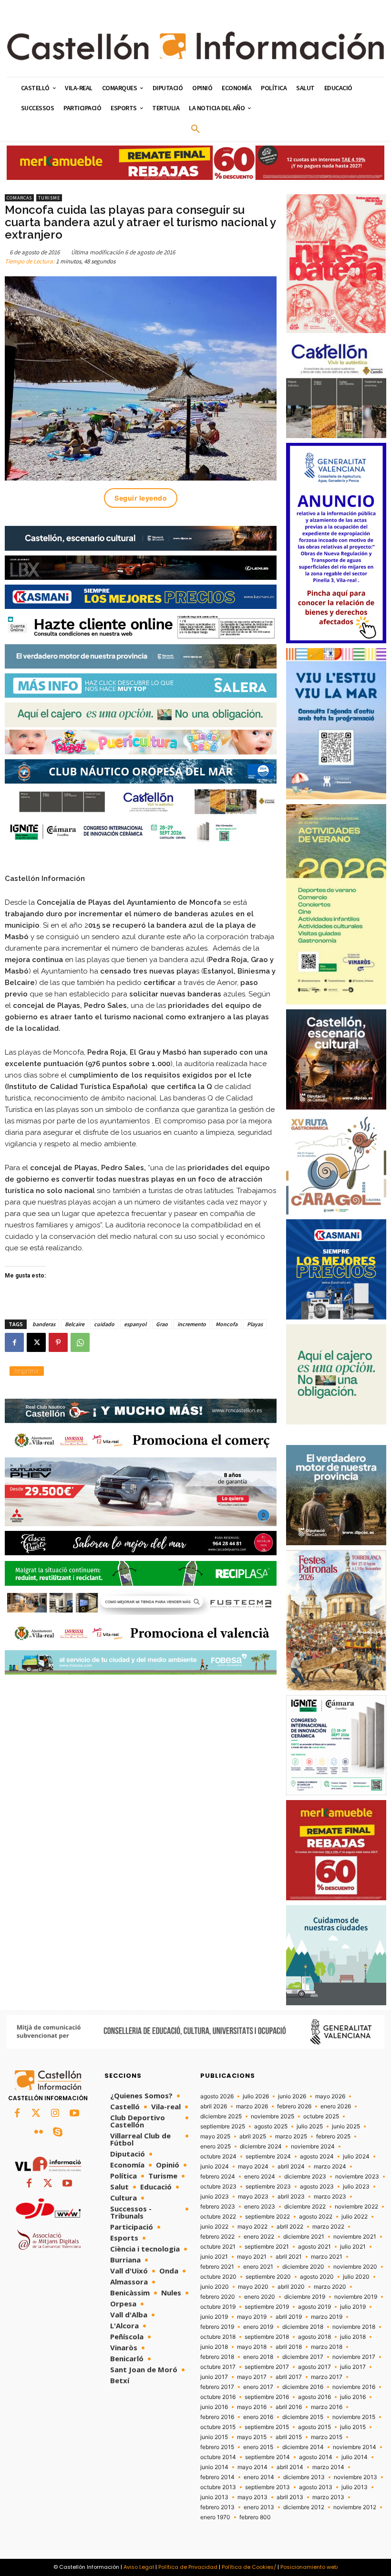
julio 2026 (256, 2096)
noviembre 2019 (356, 2297)
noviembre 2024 (313, 2147)
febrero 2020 (218, 2297)
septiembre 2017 (267, 2367)
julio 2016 (353, 2397)
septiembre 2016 (267, 2397)
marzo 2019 (327, 2317)
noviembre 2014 (355, 2447)
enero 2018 (258, 2357)
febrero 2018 (217, 2357)
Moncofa (226, 1324)
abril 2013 (290, 2497)
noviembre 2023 (357, 2177)
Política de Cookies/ (249, 2567)
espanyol (135, 1324)
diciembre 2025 (221, 2116)
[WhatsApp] (80, 1342)
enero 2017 (258, 2387)
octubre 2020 (218, 2277)
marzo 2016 (327, 2407)
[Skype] (58, 2133)
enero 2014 (259, 2477)
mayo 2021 (252, 2257)
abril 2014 (290, 2467)
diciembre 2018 (303, 2327)
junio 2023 (215, 2197)
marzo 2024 (330, 2167)
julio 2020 (356, 2277)
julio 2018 (353, 2337)
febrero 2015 (217, 2447)
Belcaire (75, 1324)
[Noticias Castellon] (195, 46)
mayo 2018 (252, 2347)
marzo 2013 (328, 2497)
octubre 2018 (218, 2337)
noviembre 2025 (273, 2116)
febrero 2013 (217, 2507)
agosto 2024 (317, 2157)
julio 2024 (356, 2157)
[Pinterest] (58, 1342)
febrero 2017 (217, 2387)
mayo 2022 (252, 2227)
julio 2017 (353, 2367)
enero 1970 (215, 2517)
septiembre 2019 (267, 2307)
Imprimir (27, 1371)
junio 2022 (214, 2227)
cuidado (104, 1324)
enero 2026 (336, 2106)
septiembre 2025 (223, 2126)
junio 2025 (346, 2126)
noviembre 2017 (354, 2357)
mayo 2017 (252, 2377)
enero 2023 (260, 2207)
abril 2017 (289, 2377)
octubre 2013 (218, 2487)
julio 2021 (353, 2247)
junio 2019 (214, 2317)
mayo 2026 (330, 2096)
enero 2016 (258, 2417)
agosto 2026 (217, 2096)
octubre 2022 (218, 2217)
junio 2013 (214, 2497)
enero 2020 (260, 2297)
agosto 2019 (314, 2307)
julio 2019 (353, 2307)
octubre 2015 (218, 2427)
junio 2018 (214, 2347)
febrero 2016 (217, 2417)
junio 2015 (214, 2437)
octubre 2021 (218, 2247)
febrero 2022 (217, 2237)
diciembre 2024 (261, 2147)
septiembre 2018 (267, 2337)
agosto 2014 (316, 2457)
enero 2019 (258, 2327)
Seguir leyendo (141, 498)
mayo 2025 (215, 2136)
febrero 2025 (333, 2136)
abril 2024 (291, 2167)
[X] (36, 1342)
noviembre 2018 (354, 2327)
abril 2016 (289, 2407)
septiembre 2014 (268, 2457)
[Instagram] (55, 2114)
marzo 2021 (327, 2257)
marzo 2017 (327, 2377)
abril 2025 (253, 2136)
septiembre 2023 (268, 2187)
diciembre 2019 (305, 2297)
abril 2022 (290, 2227)
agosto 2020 (317, 2277)
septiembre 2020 (268, 2277)
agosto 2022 (316, 2217)
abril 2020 (291, 2287)
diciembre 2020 (303, 2267)
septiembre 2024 (268, 2157)
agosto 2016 (314, 2397)
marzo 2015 (327, 2437)
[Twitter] (36, 2114)
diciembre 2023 (305, 2177)
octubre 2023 (218, 2187)
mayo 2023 (253, 2197)
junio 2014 (214, 2467)
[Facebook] (14, 1342)
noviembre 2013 (355, 2477)
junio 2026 (292, 2096)
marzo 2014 (328, 2467)
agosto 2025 (271, 2126)
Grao (162, 1324)
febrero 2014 (217, 2477)
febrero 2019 (217, 2327)
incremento (192, 1324)
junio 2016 (214, 2407)
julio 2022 (355, 2217)
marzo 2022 (328, 2227)
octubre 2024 (218, 2157)
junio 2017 (214, 2377)
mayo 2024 (253, 2167)
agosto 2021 (314, 2247)
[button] (195, 129)
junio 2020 (215, 2287)
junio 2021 (214, 2257)
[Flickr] (39, 2133)
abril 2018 (289, 2347)
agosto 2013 (316, 2487)
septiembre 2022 (268, 2217)
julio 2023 (356, 2187)
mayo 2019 (252, 2317)
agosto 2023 (317, 2187)
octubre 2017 (218, 2367)
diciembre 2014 (303, 2447)
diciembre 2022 (305, 2207)
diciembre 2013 (304, 2477)
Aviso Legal (139, 2567)
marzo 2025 (291, 2136)
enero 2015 (258, 2447)
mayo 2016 (252, 2407)
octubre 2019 (218, 2307)
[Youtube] (74, 2114)
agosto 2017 (314, 2367)
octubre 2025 (321, 2116)
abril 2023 (291, 2197)
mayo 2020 (253, 2287)
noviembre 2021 (355, 2237)
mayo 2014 (252, 2467)
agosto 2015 (314, 2427)
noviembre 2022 (356, 2207)
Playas (255, 1324)
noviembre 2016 (354, 2387)
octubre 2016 (218, 2397)
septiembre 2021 (267, 2247)
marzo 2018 (327, 2347)
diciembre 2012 (304, 2507)
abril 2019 (289, 2317)
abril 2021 (289, 2257)
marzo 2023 (330, 2197)
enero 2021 (258, 2267)
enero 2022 (259, 2237)
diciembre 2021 (304, 2237)
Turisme (49, 198)
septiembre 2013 (268, 2487)
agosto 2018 (314, 2337)
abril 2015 (289, 2437)
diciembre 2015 (303, 2417)
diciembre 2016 (303, 2387)
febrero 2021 (217, 2267)
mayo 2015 (252, 2437)
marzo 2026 (252, 2106)
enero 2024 (260, 2177)
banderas (44, 1324)
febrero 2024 (218, 2177)
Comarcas (19, 198)
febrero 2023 (218, 2207)
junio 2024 (215, 2167)
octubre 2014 (218, 2457)
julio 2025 (310, 2126)
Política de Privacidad (188, 2567)
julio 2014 (355, 2457)
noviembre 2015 (354, 2417)
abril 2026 (214, 2106)
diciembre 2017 (303, 2357)
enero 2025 (216, 2147)
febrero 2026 (294, 2106)
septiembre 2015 (267, 2427)
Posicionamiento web (309, 2567)
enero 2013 (259, 2507)
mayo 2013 (252, 2497)
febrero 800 (255, 2517)
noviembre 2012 (355, 2507)
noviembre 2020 (355, 2267)
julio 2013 (355, 2487)
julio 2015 (353, 2427)
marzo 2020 (330, 2287)
